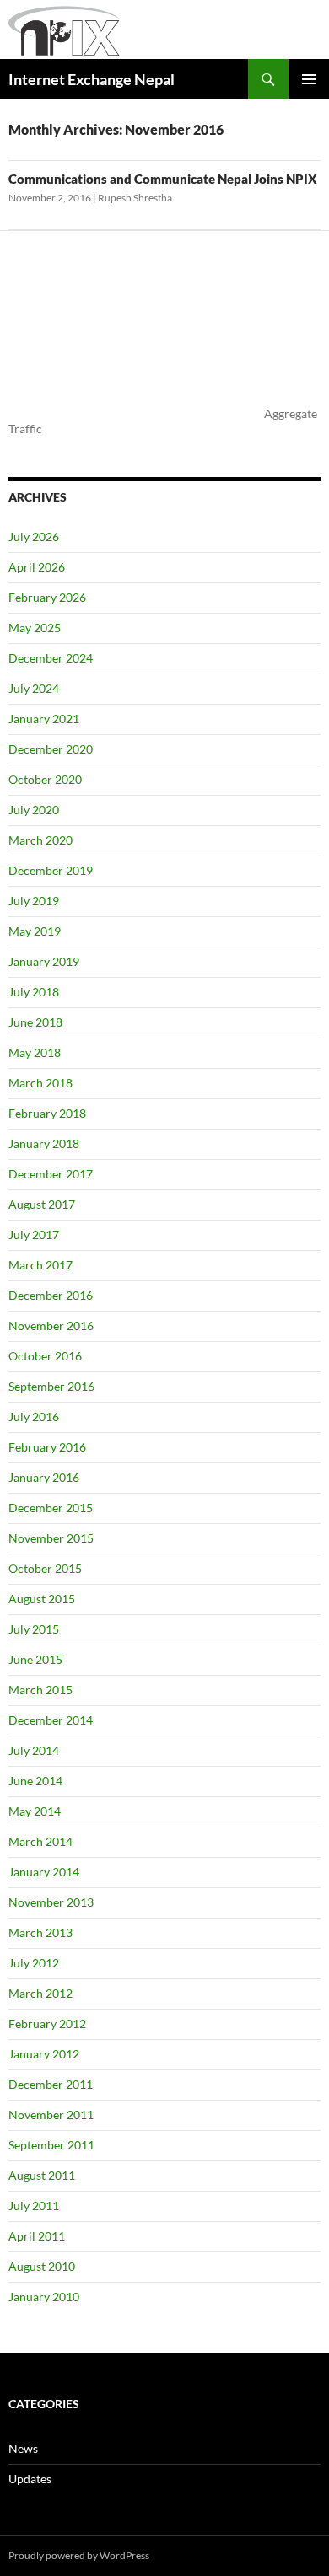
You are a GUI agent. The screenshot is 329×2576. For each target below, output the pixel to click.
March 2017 (40, 1265)
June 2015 (35, 1659)
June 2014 (35, 1781)
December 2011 (51, 2084)
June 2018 (35, 1022)
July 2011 (34, 2206)
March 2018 (40, 1083)
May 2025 (35, 628)
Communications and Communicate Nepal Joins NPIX (163, 179)
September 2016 (51, 1386)
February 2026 (47, 597)
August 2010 (42, 2266)
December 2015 (51, 1508)
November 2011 (51, 2114)
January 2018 (44, 1143)
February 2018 (47, 1113)
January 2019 (44, 961)
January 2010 (44, 2297)
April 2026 (37, 567)
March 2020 (40, 840)
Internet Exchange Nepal (92, 79)
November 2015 (51, 1538)
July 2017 (34, 1234)
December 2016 (51, 1295)
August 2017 (42, 1204)
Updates (30, 2479)
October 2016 (45, 1356)
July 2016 (34, 1417)
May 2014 (35, 1811)
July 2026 (34, 537)
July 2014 (34, 1750)
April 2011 (37, 2236)
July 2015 (34, 1629)
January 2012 (44, 2054)
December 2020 (51, 749)
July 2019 (34, 901)
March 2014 (40, 1841)
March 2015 (40, 1690)
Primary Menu (309, 79)
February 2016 (47, 1447)
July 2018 (34, 992)
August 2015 (42, 1599)
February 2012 (47, 2023)
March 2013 (40, 1932)
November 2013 (51, 1902)
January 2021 (44, 719)
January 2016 (44, 1477)
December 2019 (51, 870)
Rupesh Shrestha (135, 198)
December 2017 (51, 1174)
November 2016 (51, 1326)
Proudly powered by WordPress (79, 2555)
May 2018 (35, 1052)
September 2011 (51, 2145)
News (23, 2448)
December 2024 (51, 658)
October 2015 (45, 1568)
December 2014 (51, 1720)
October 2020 (45, 779)
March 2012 (40, 1993)
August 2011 (42, 2175)
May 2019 (35, 931)
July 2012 (34, 1963)
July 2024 (34, 688)
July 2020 (34, 810)
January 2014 (44, 1872)
